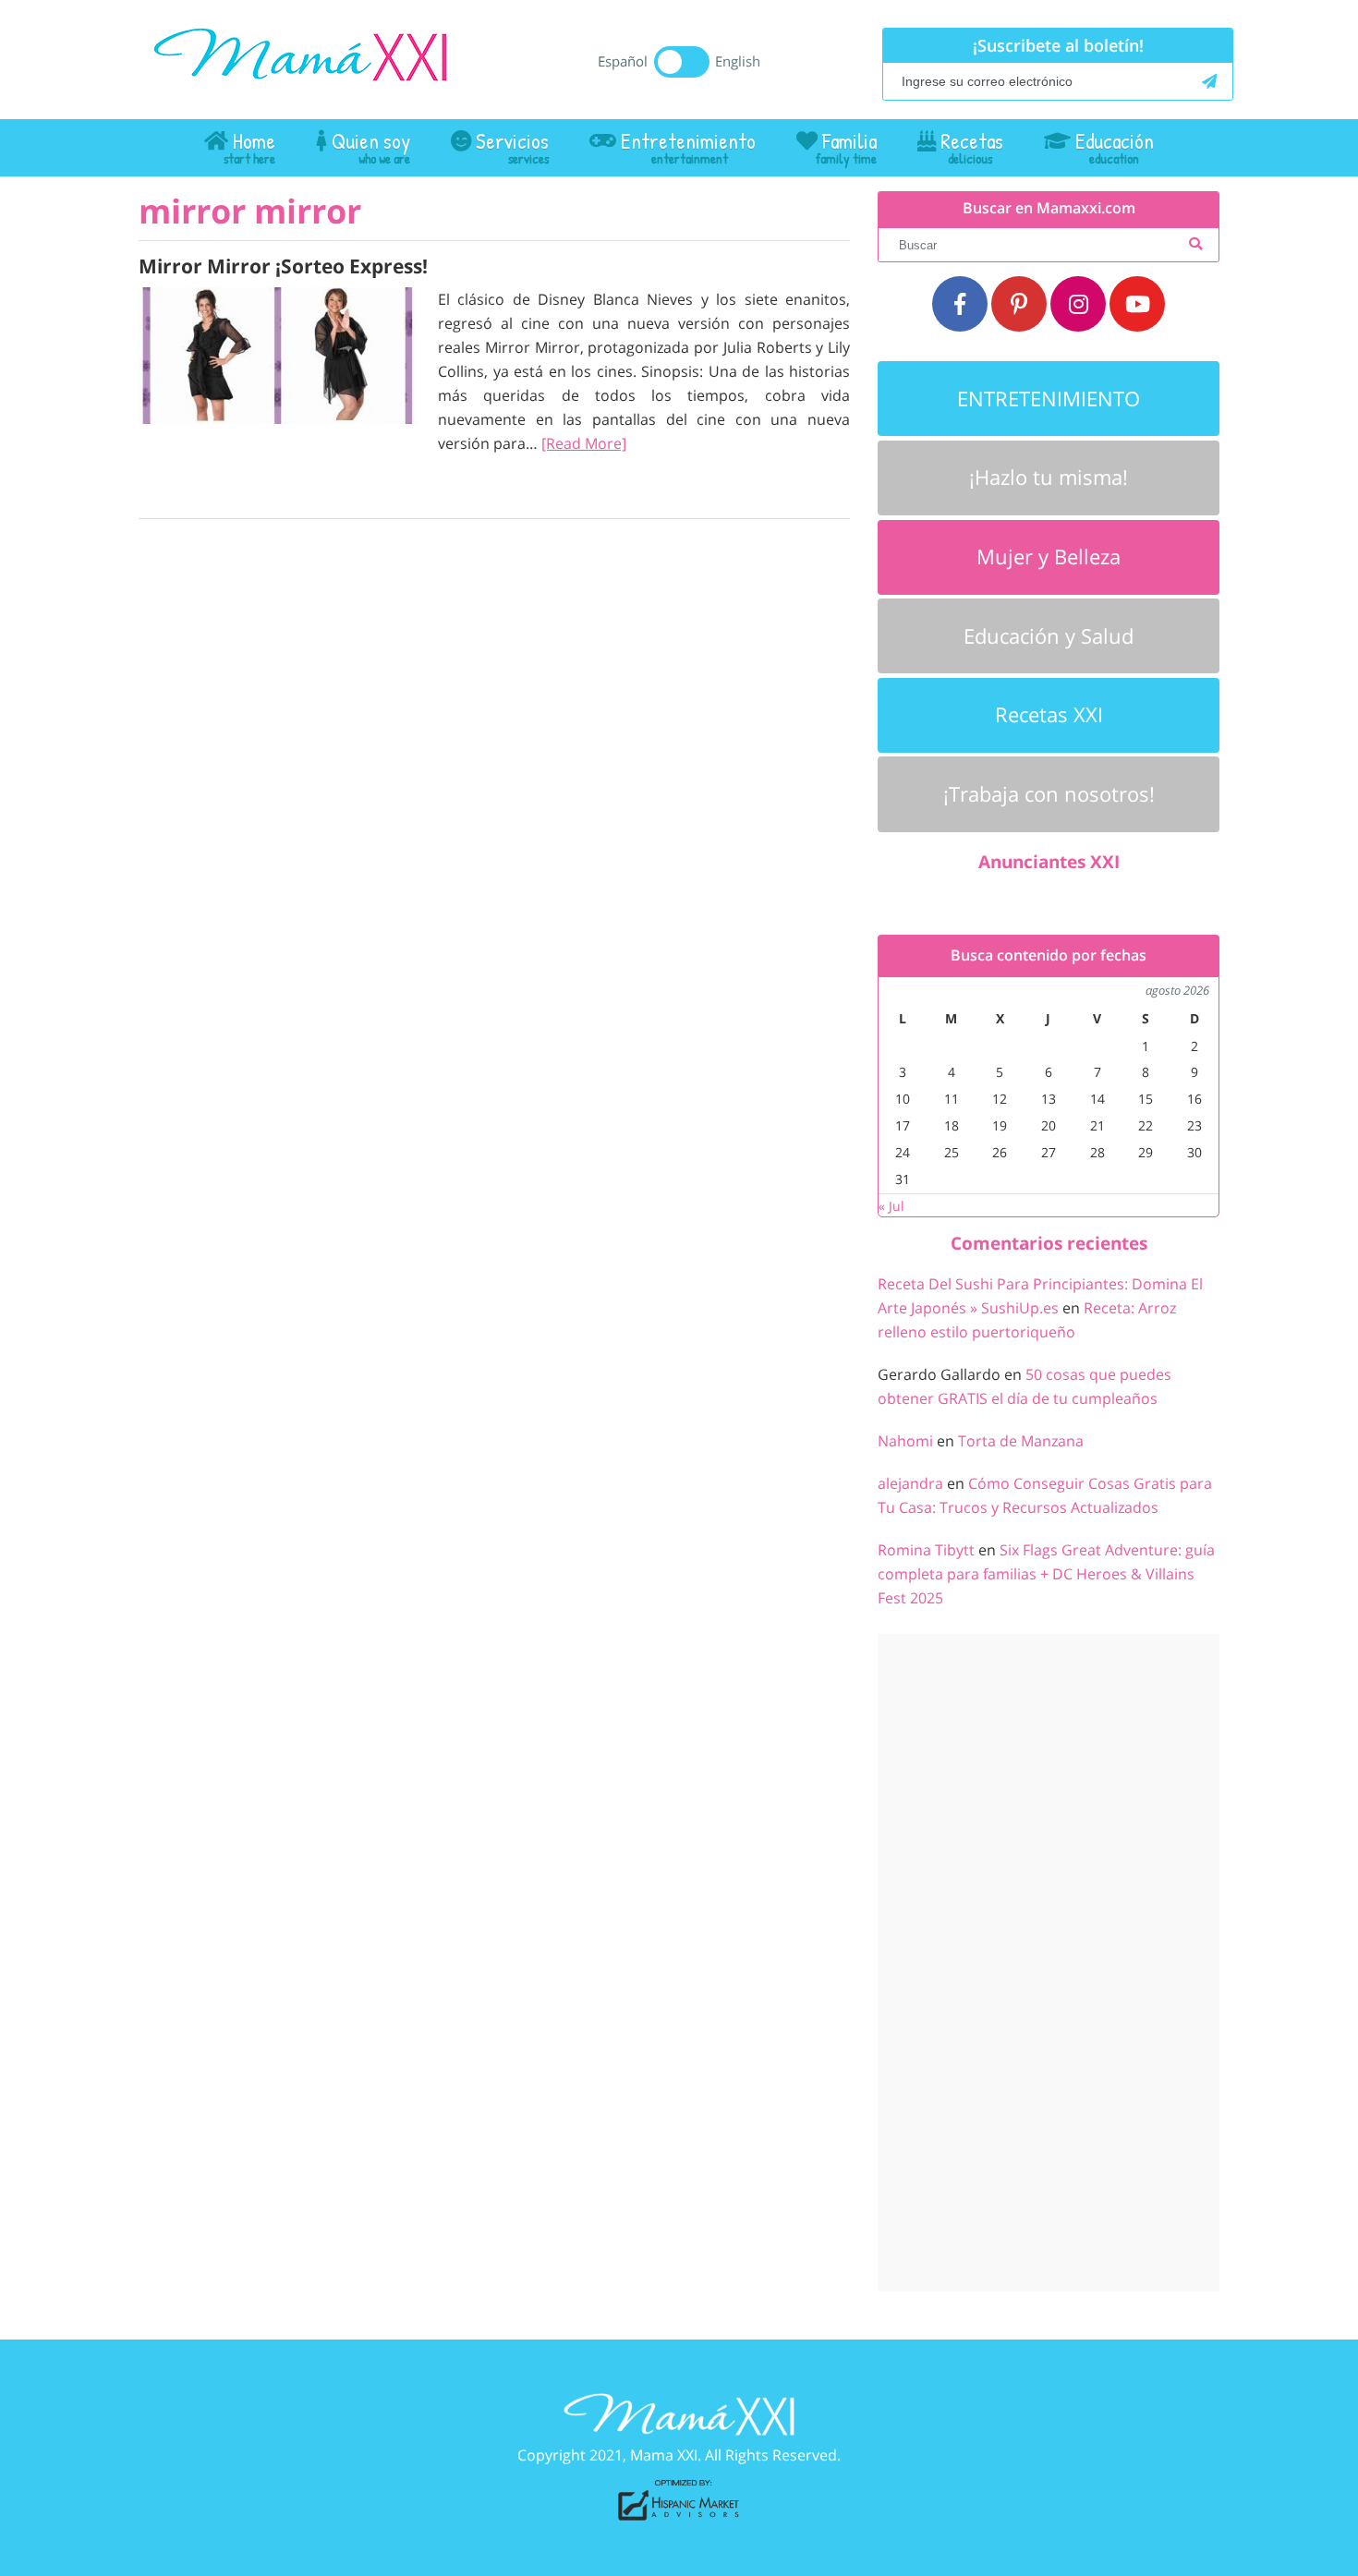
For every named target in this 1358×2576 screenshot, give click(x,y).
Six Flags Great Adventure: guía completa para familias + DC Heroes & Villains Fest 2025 (1046, 1574)
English (738, 61)
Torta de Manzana (1021, 1441)
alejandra (910, 1483)
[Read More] (584, 443)
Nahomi (905, 1441)
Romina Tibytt (926, 1550)
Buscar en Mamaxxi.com (1049, 208)
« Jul (891, 1206)
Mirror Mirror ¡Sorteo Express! (283, 266)
